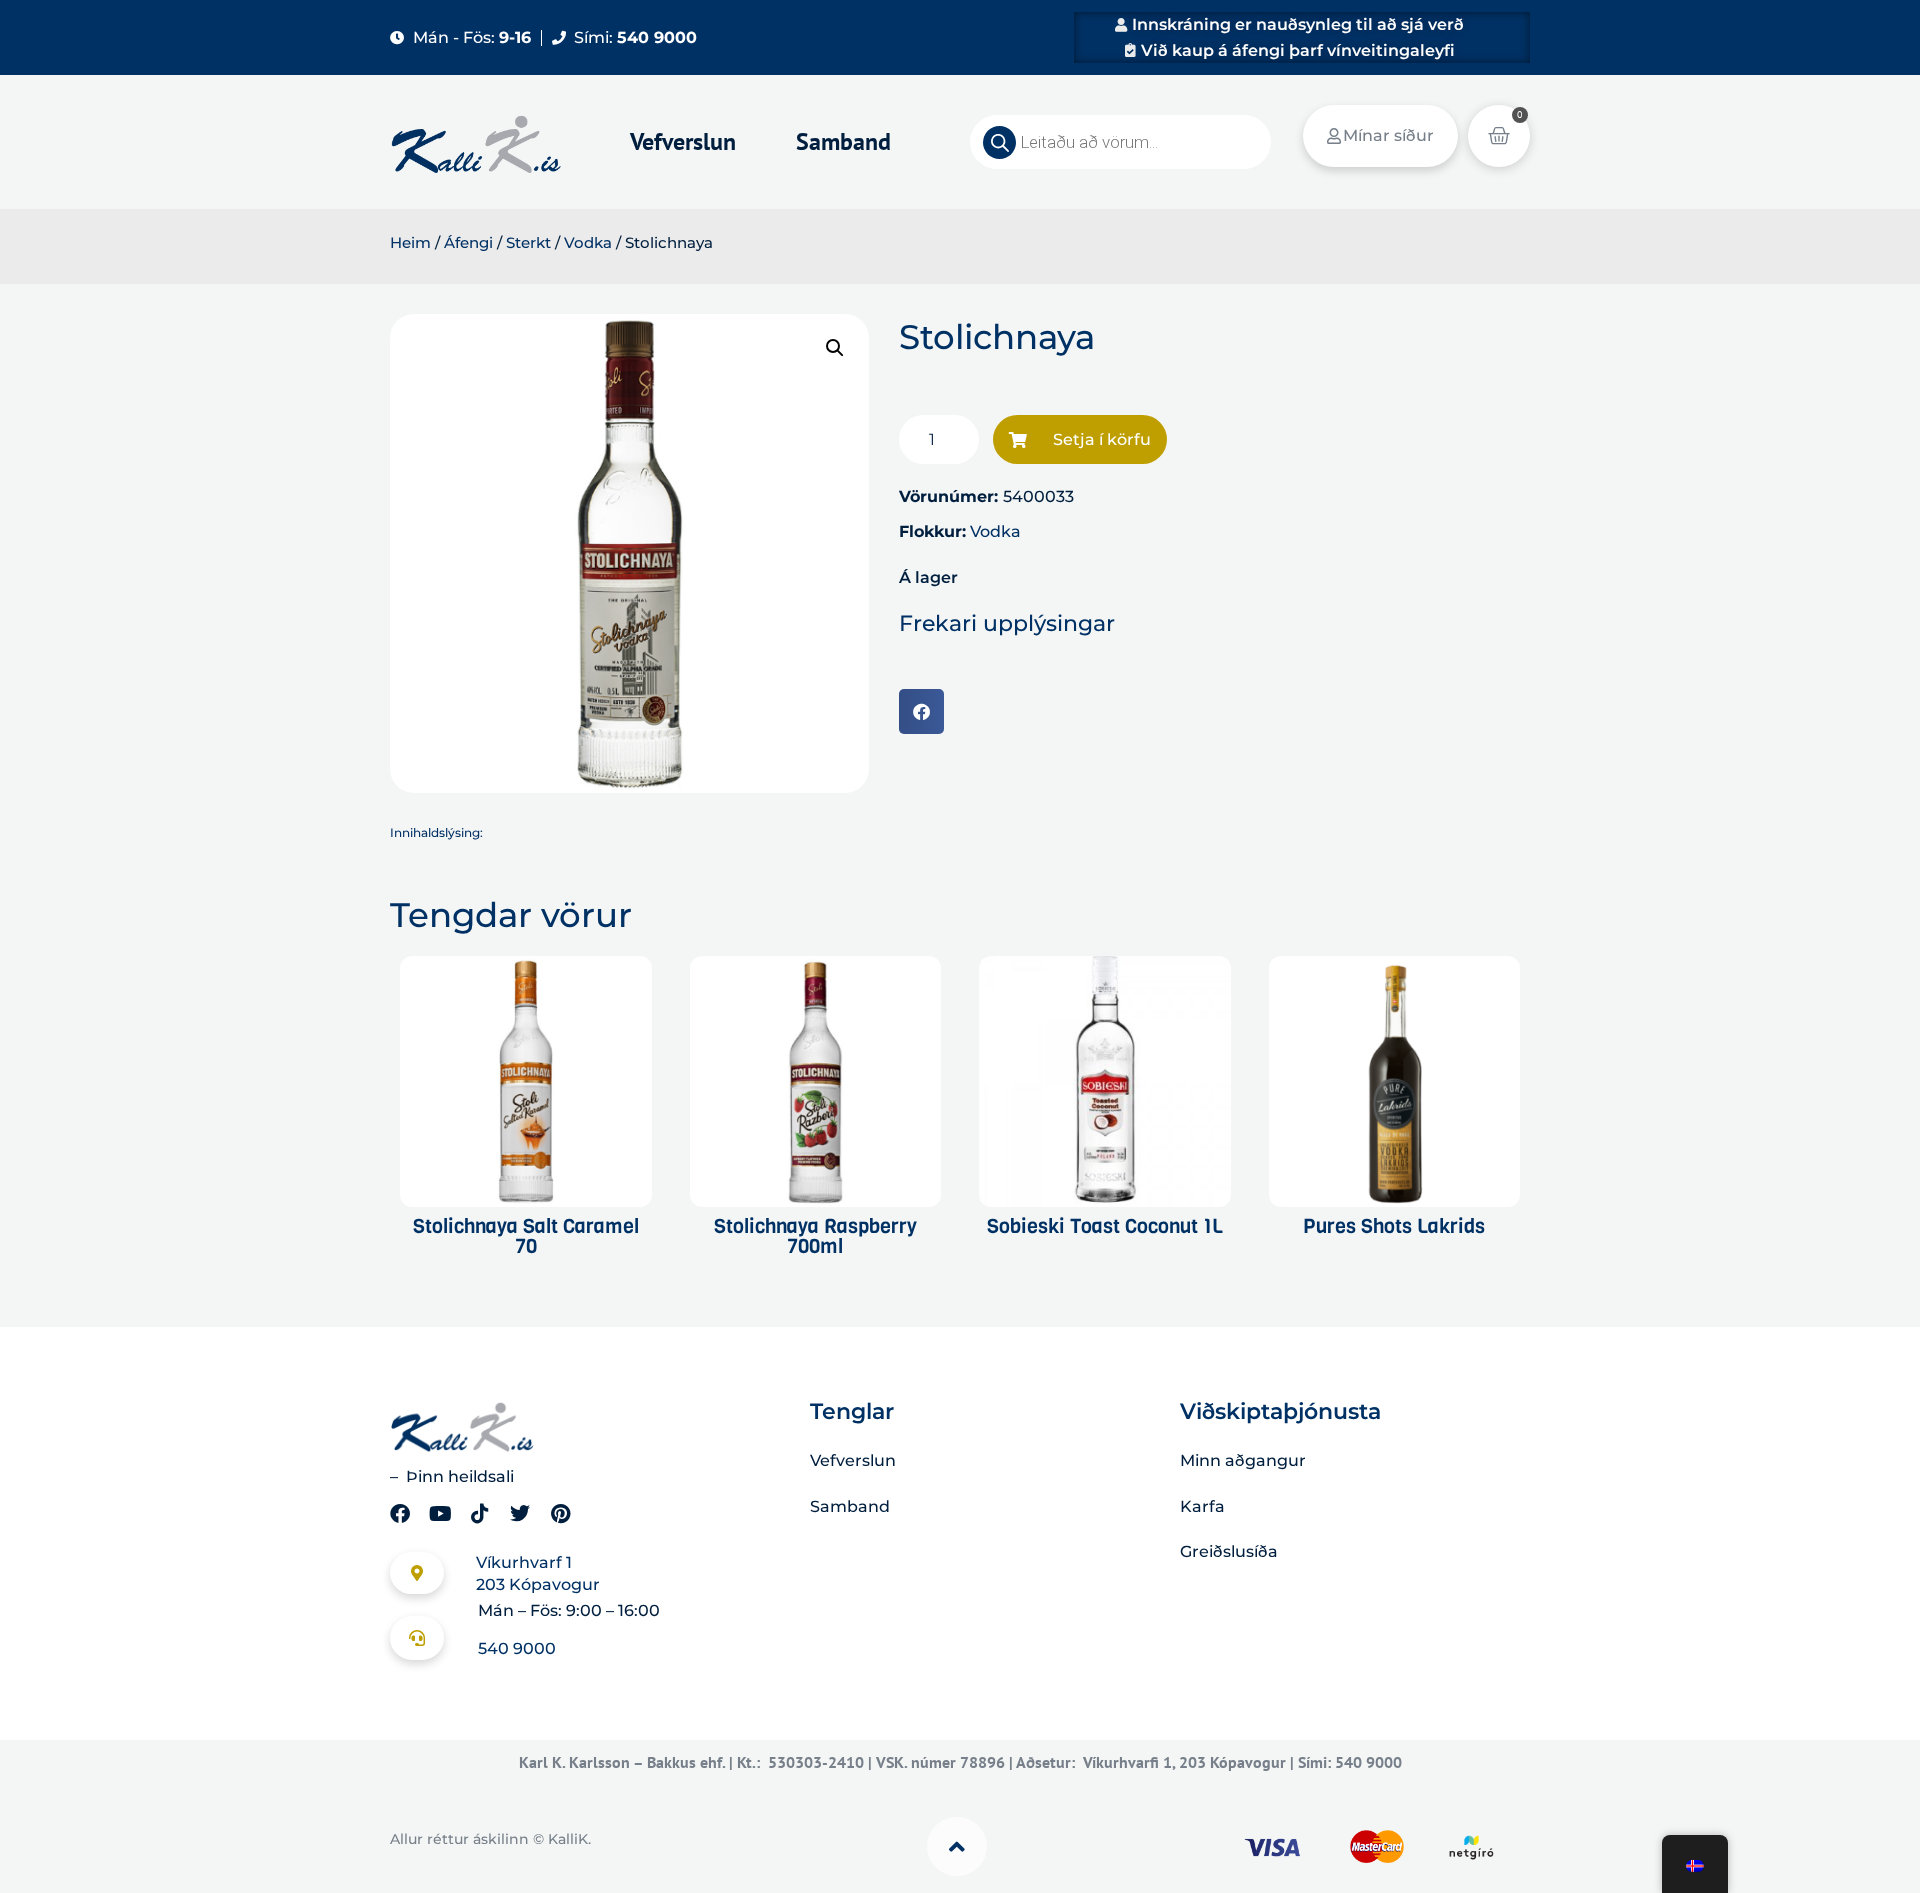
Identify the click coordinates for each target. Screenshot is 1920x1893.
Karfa (1202, 1506)
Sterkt (528, 243)
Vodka (588, 243)
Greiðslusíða (1229, 1551)
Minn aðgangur (1243, 1460)
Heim (410, 243)
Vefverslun (683, 141)
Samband (843, 141)
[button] (835, 348)
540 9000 (517, 1648)
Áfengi (468, 243)
